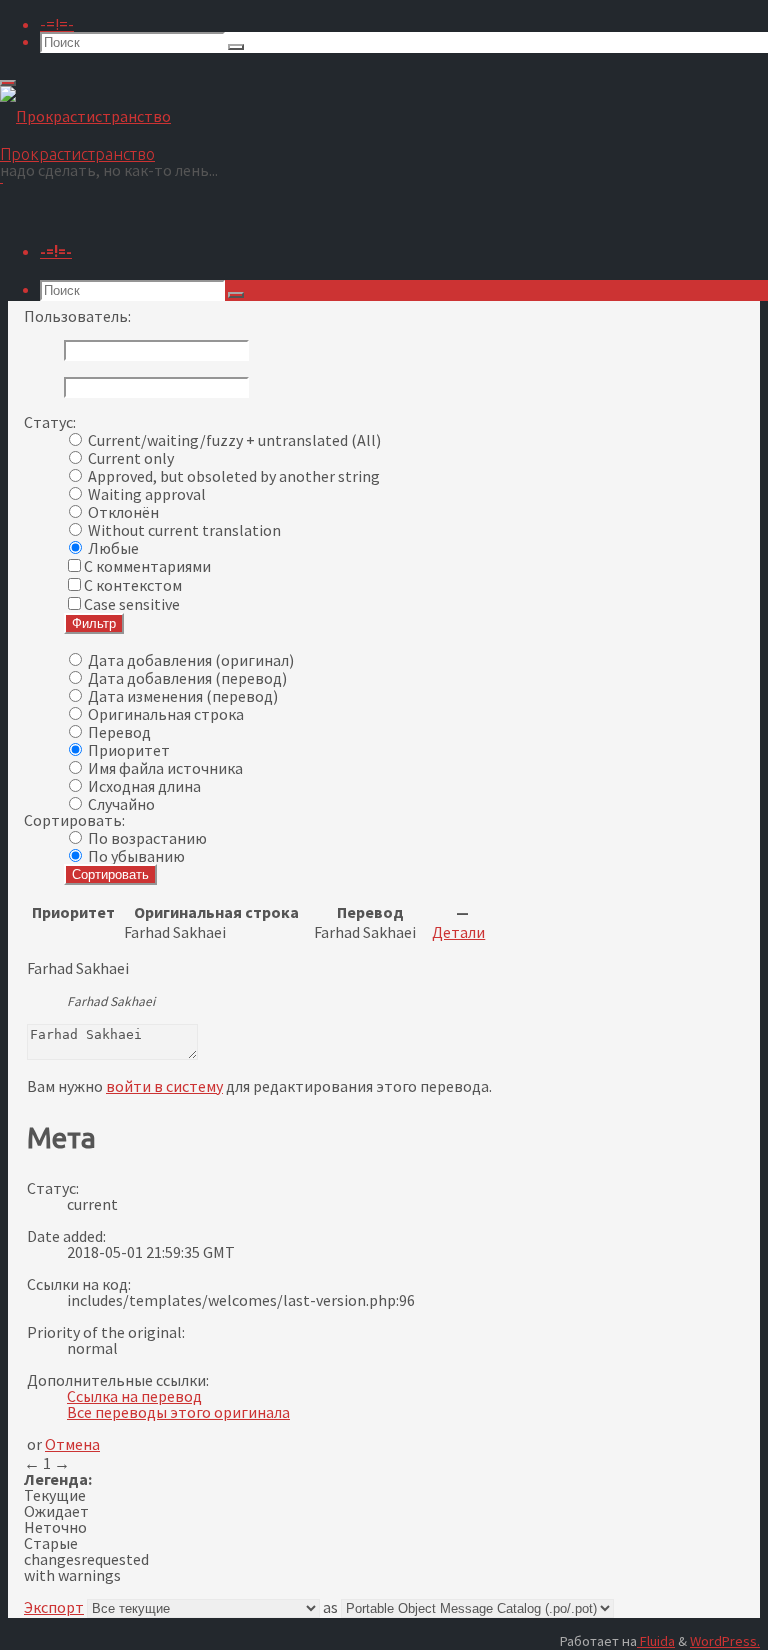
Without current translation (184, 530)
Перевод (119, 732)
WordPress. (725, 1641)
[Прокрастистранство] (85, 116)
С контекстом (133, 585)
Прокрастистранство (77, 154)
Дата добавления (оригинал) (191, 660)
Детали (458, 932)
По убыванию (136, 856)
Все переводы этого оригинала (178, 1412)
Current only (131, 458)
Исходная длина (144, 786)
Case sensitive (132, 604)
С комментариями (147, 566)
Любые (113, 548)
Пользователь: (77, 316)
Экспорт (54, 1607)
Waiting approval (147, 494)
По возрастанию (147, 838)
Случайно (121, 804)
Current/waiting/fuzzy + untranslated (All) (234, 440)
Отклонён (123, 512)
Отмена (72, 1444)
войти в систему (164, 1086)
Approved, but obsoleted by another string (234, 476)
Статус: (50, 422)
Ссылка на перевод (134, 1396)
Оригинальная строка (166, 714)
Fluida (656, 1641)
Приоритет (129, 750)
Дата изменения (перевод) (183, 696)
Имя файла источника (165, 768)
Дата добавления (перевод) (187, 678)
